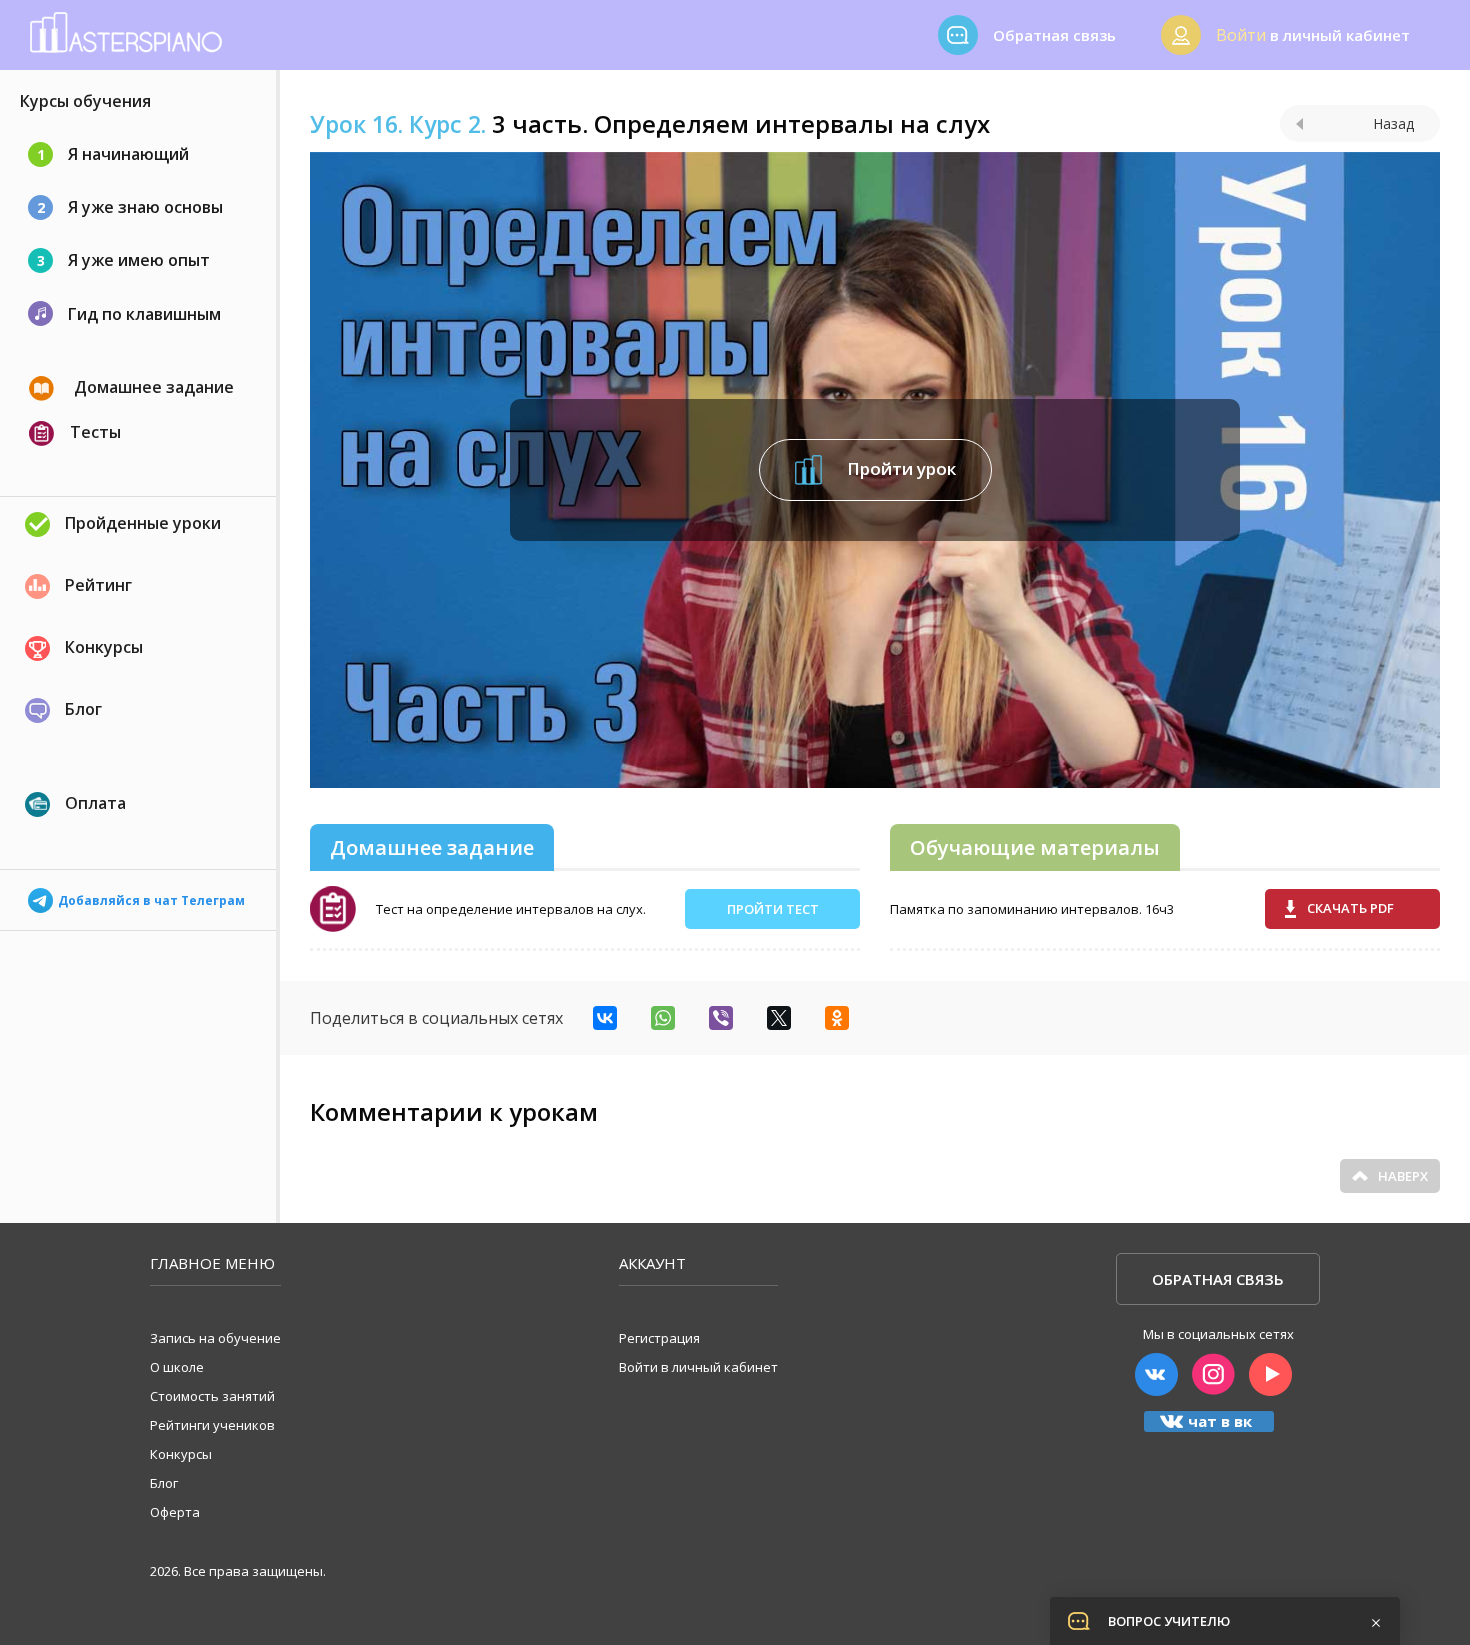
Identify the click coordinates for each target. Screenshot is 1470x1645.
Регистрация (659, 1338)
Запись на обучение (215, 1338)
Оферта (175, 1512)
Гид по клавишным (144, 314)
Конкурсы (104, 647)
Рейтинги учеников (212, 1425)
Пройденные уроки (143, 523)
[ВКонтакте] (605, 1018)
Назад (1393, 123)
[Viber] (721, 1018)
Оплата (95, 803)
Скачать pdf (1350, 908)
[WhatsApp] (663, 1018)
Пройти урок (899, 467)
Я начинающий (113, 154)
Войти (1241, 35)
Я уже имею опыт (124, 260)
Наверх (1403, 1176)
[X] (779, 1018)
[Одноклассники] (837, 1018)
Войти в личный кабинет (698, 1367)
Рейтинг (98, 585)
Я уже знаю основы (130, 207)
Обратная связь (1218, 1279)
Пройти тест (773, 909)
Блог (83, 709)
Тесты (95, 432)
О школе (177, 1367)
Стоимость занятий (212, 1396)
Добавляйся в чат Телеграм (151, 896)
